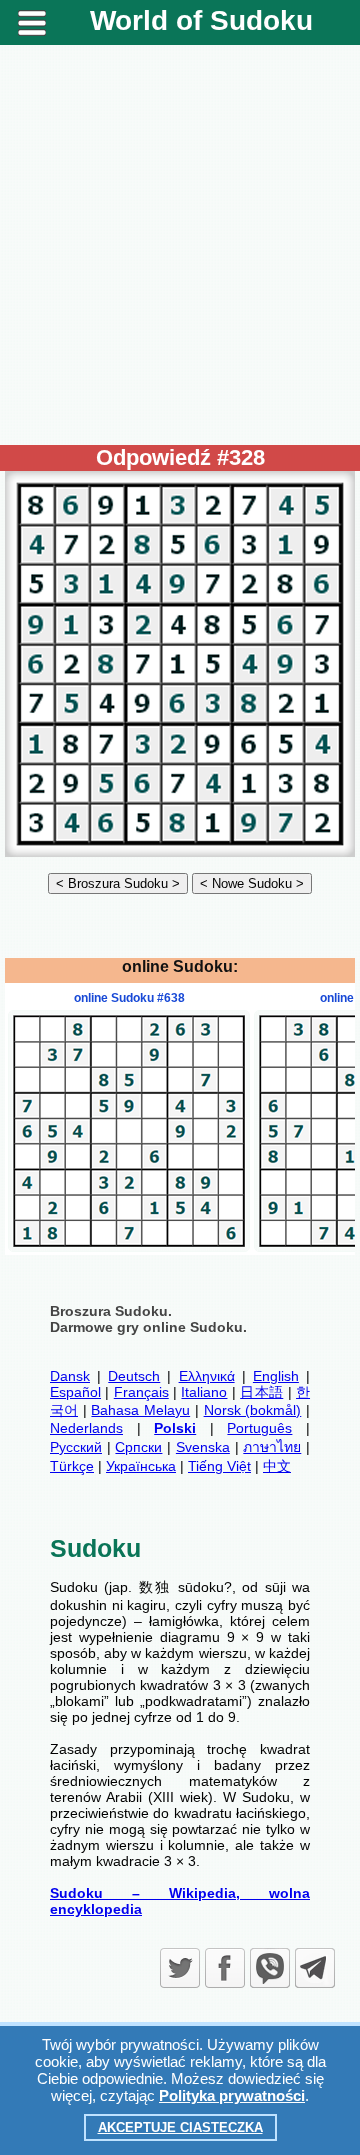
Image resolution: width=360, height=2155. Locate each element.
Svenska (203, 1447)
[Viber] (270, 1968)
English (276, 1376)
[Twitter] (180, 1968)
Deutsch (134, 1376)
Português (259, 1428)
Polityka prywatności (232, 2095)
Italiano (204, 1392)
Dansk (70, 1376)
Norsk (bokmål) (253, 1410)
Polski (175, 1428)
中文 (277, 1466)
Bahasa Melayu (140, 1410)
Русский (76, 1447)
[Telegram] (315, 1968)
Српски (138, 1447)
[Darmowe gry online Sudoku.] (180, 852)
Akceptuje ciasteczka (180, 2127)
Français (141, 1392)
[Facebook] (225, 1968)
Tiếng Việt (219, 1466)
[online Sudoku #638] (129, 1247)
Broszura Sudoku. (111, 1311)
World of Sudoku (201, 20)
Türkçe (72, 1466)
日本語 (261, 1392)
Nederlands (86, 1428)
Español (75, 1392)
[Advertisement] (180, 245)
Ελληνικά (207, 1376)
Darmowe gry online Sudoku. (148, 1327)
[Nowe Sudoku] (252, 883)
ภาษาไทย (272, 1447)
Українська (141, 1466)
